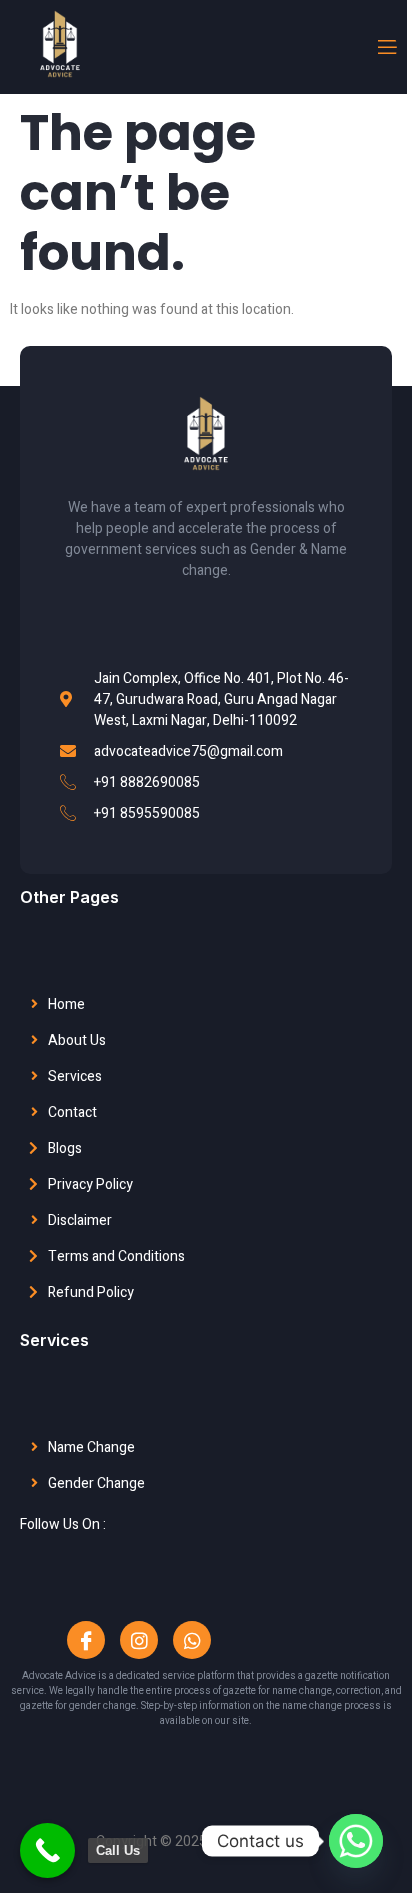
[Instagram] (139, 1640)
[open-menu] (386, 47)
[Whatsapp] (192, 1640)
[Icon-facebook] (86, 1640)
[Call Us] (47, 1850)
